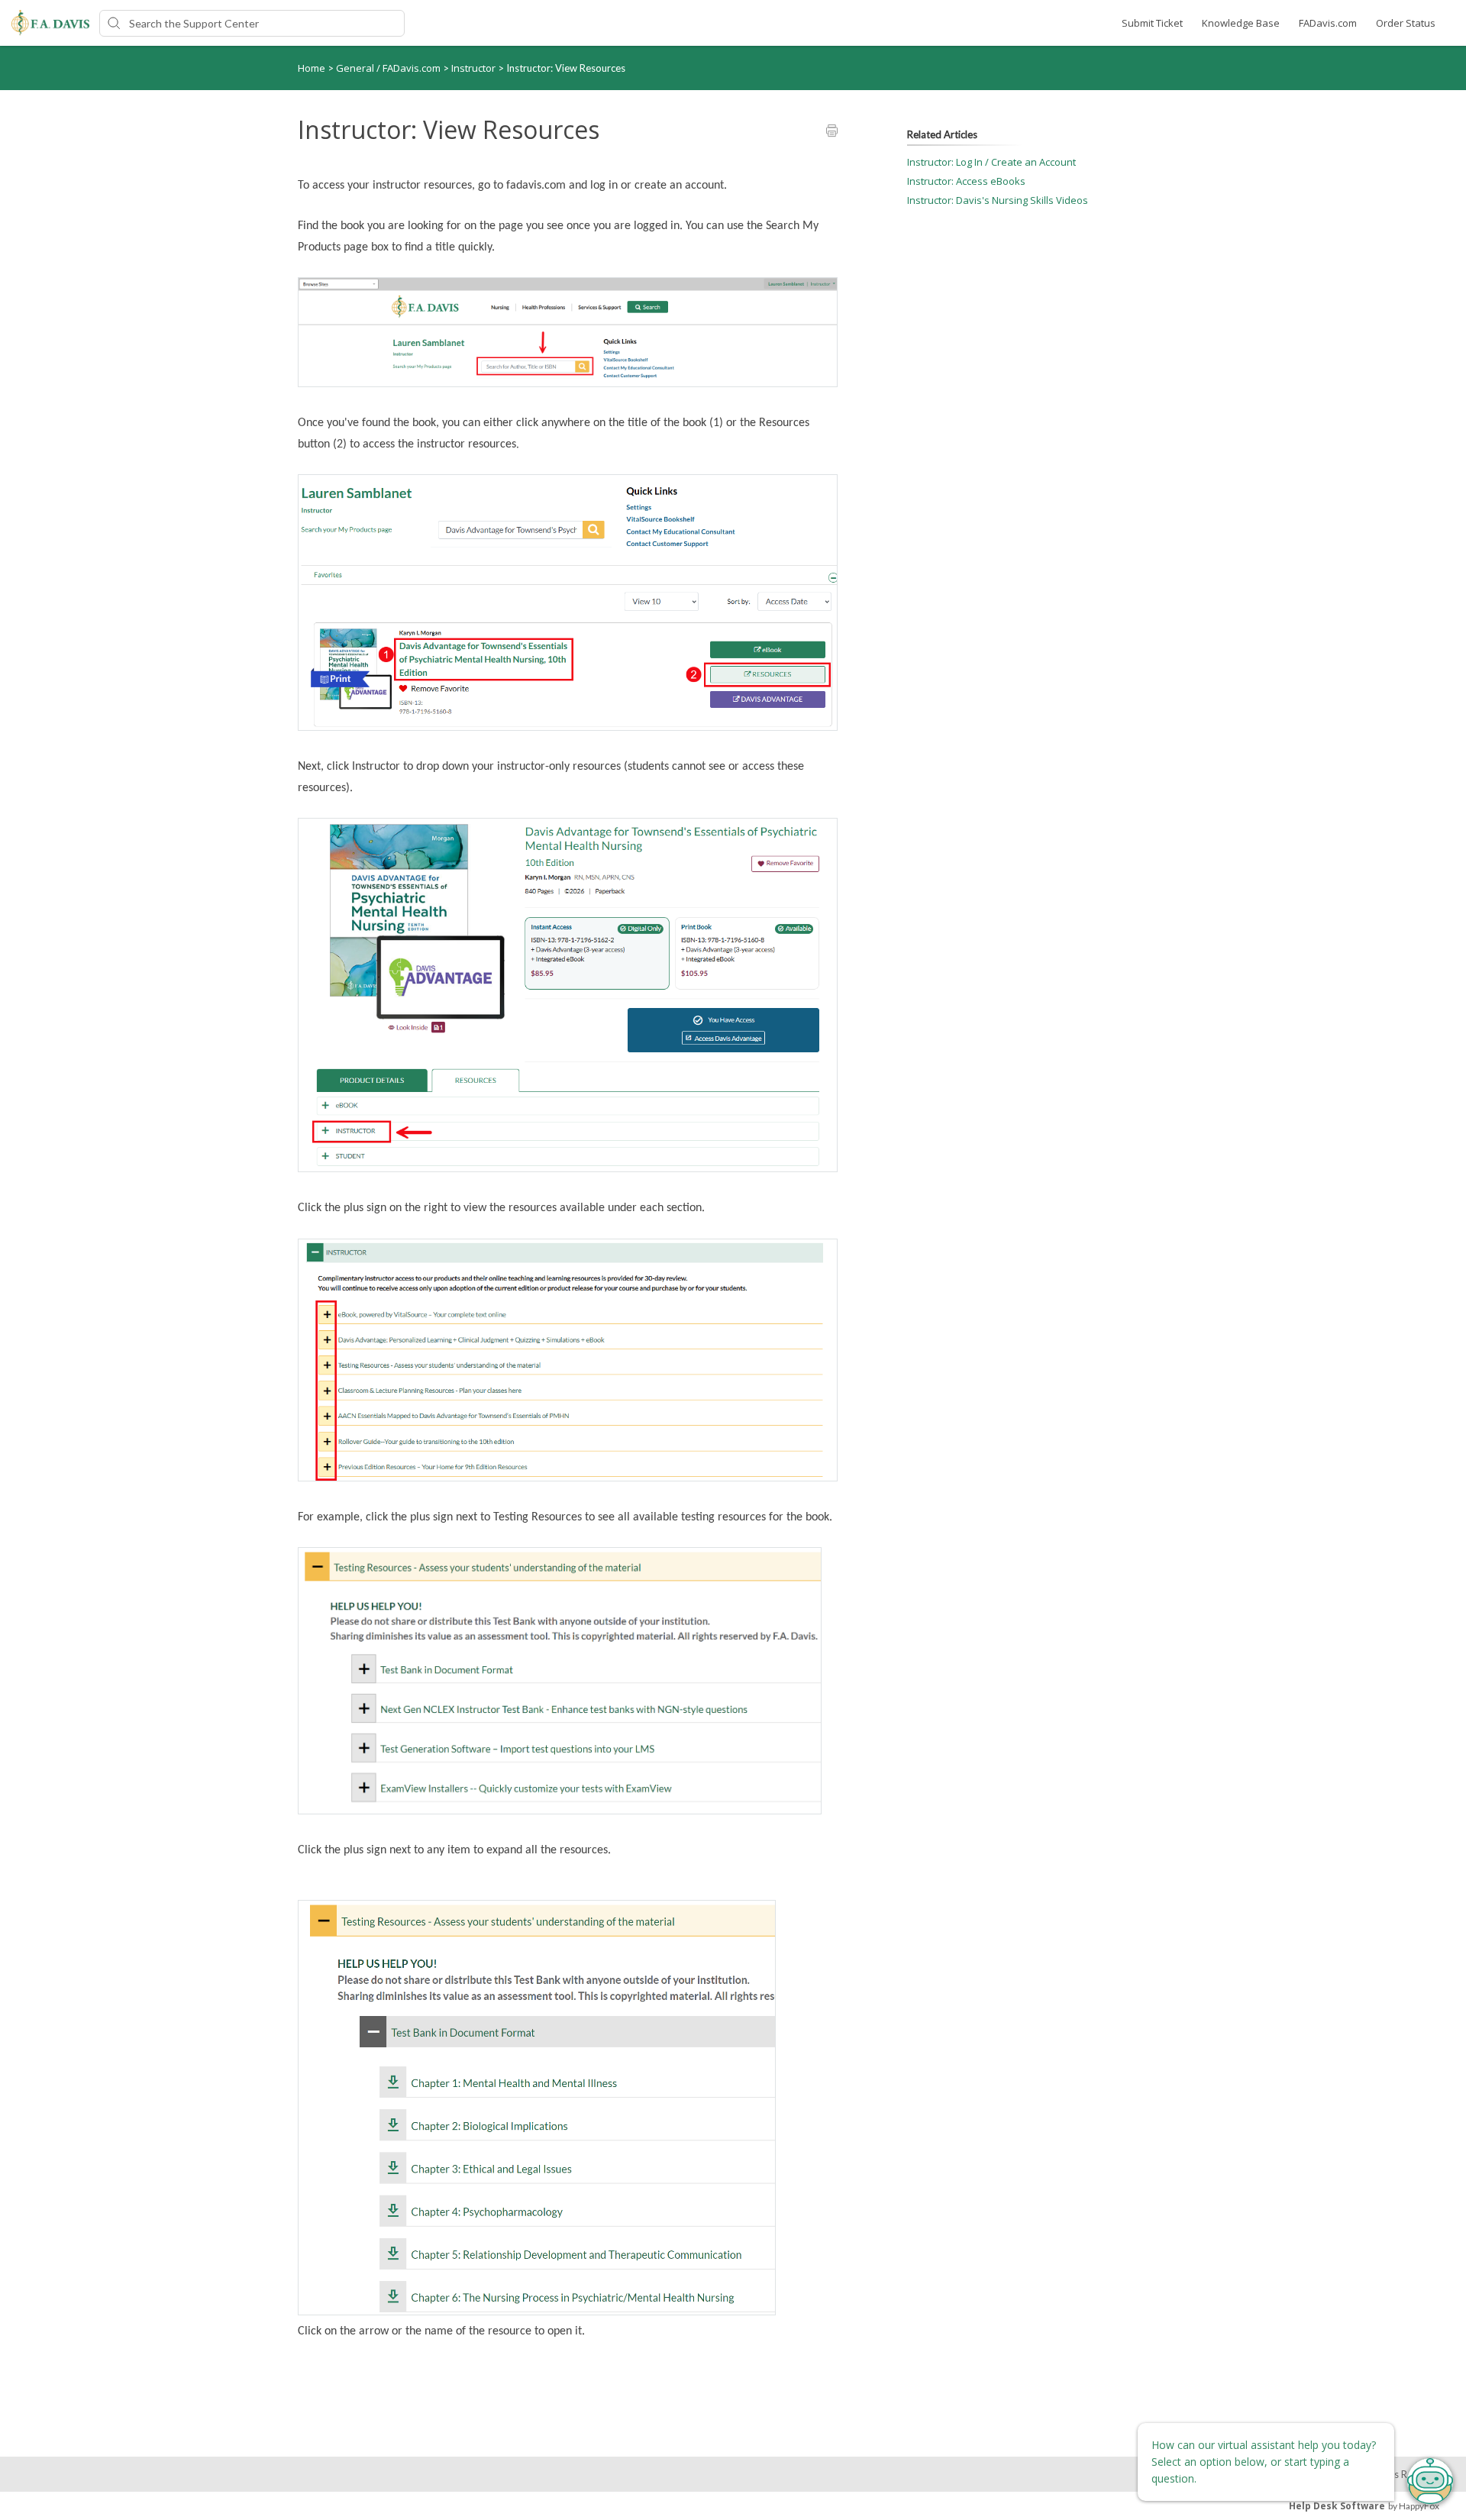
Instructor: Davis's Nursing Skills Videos (998, 200)
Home (312, 68)
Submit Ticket (1152, 23)
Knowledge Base (1241, 23)
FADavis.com (1328, 23)
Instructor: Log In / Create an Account (991, 162)
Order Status (1406, 23)
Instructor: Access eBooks (966, 181)
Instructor (475, 68)
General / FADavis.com (389, 68)
